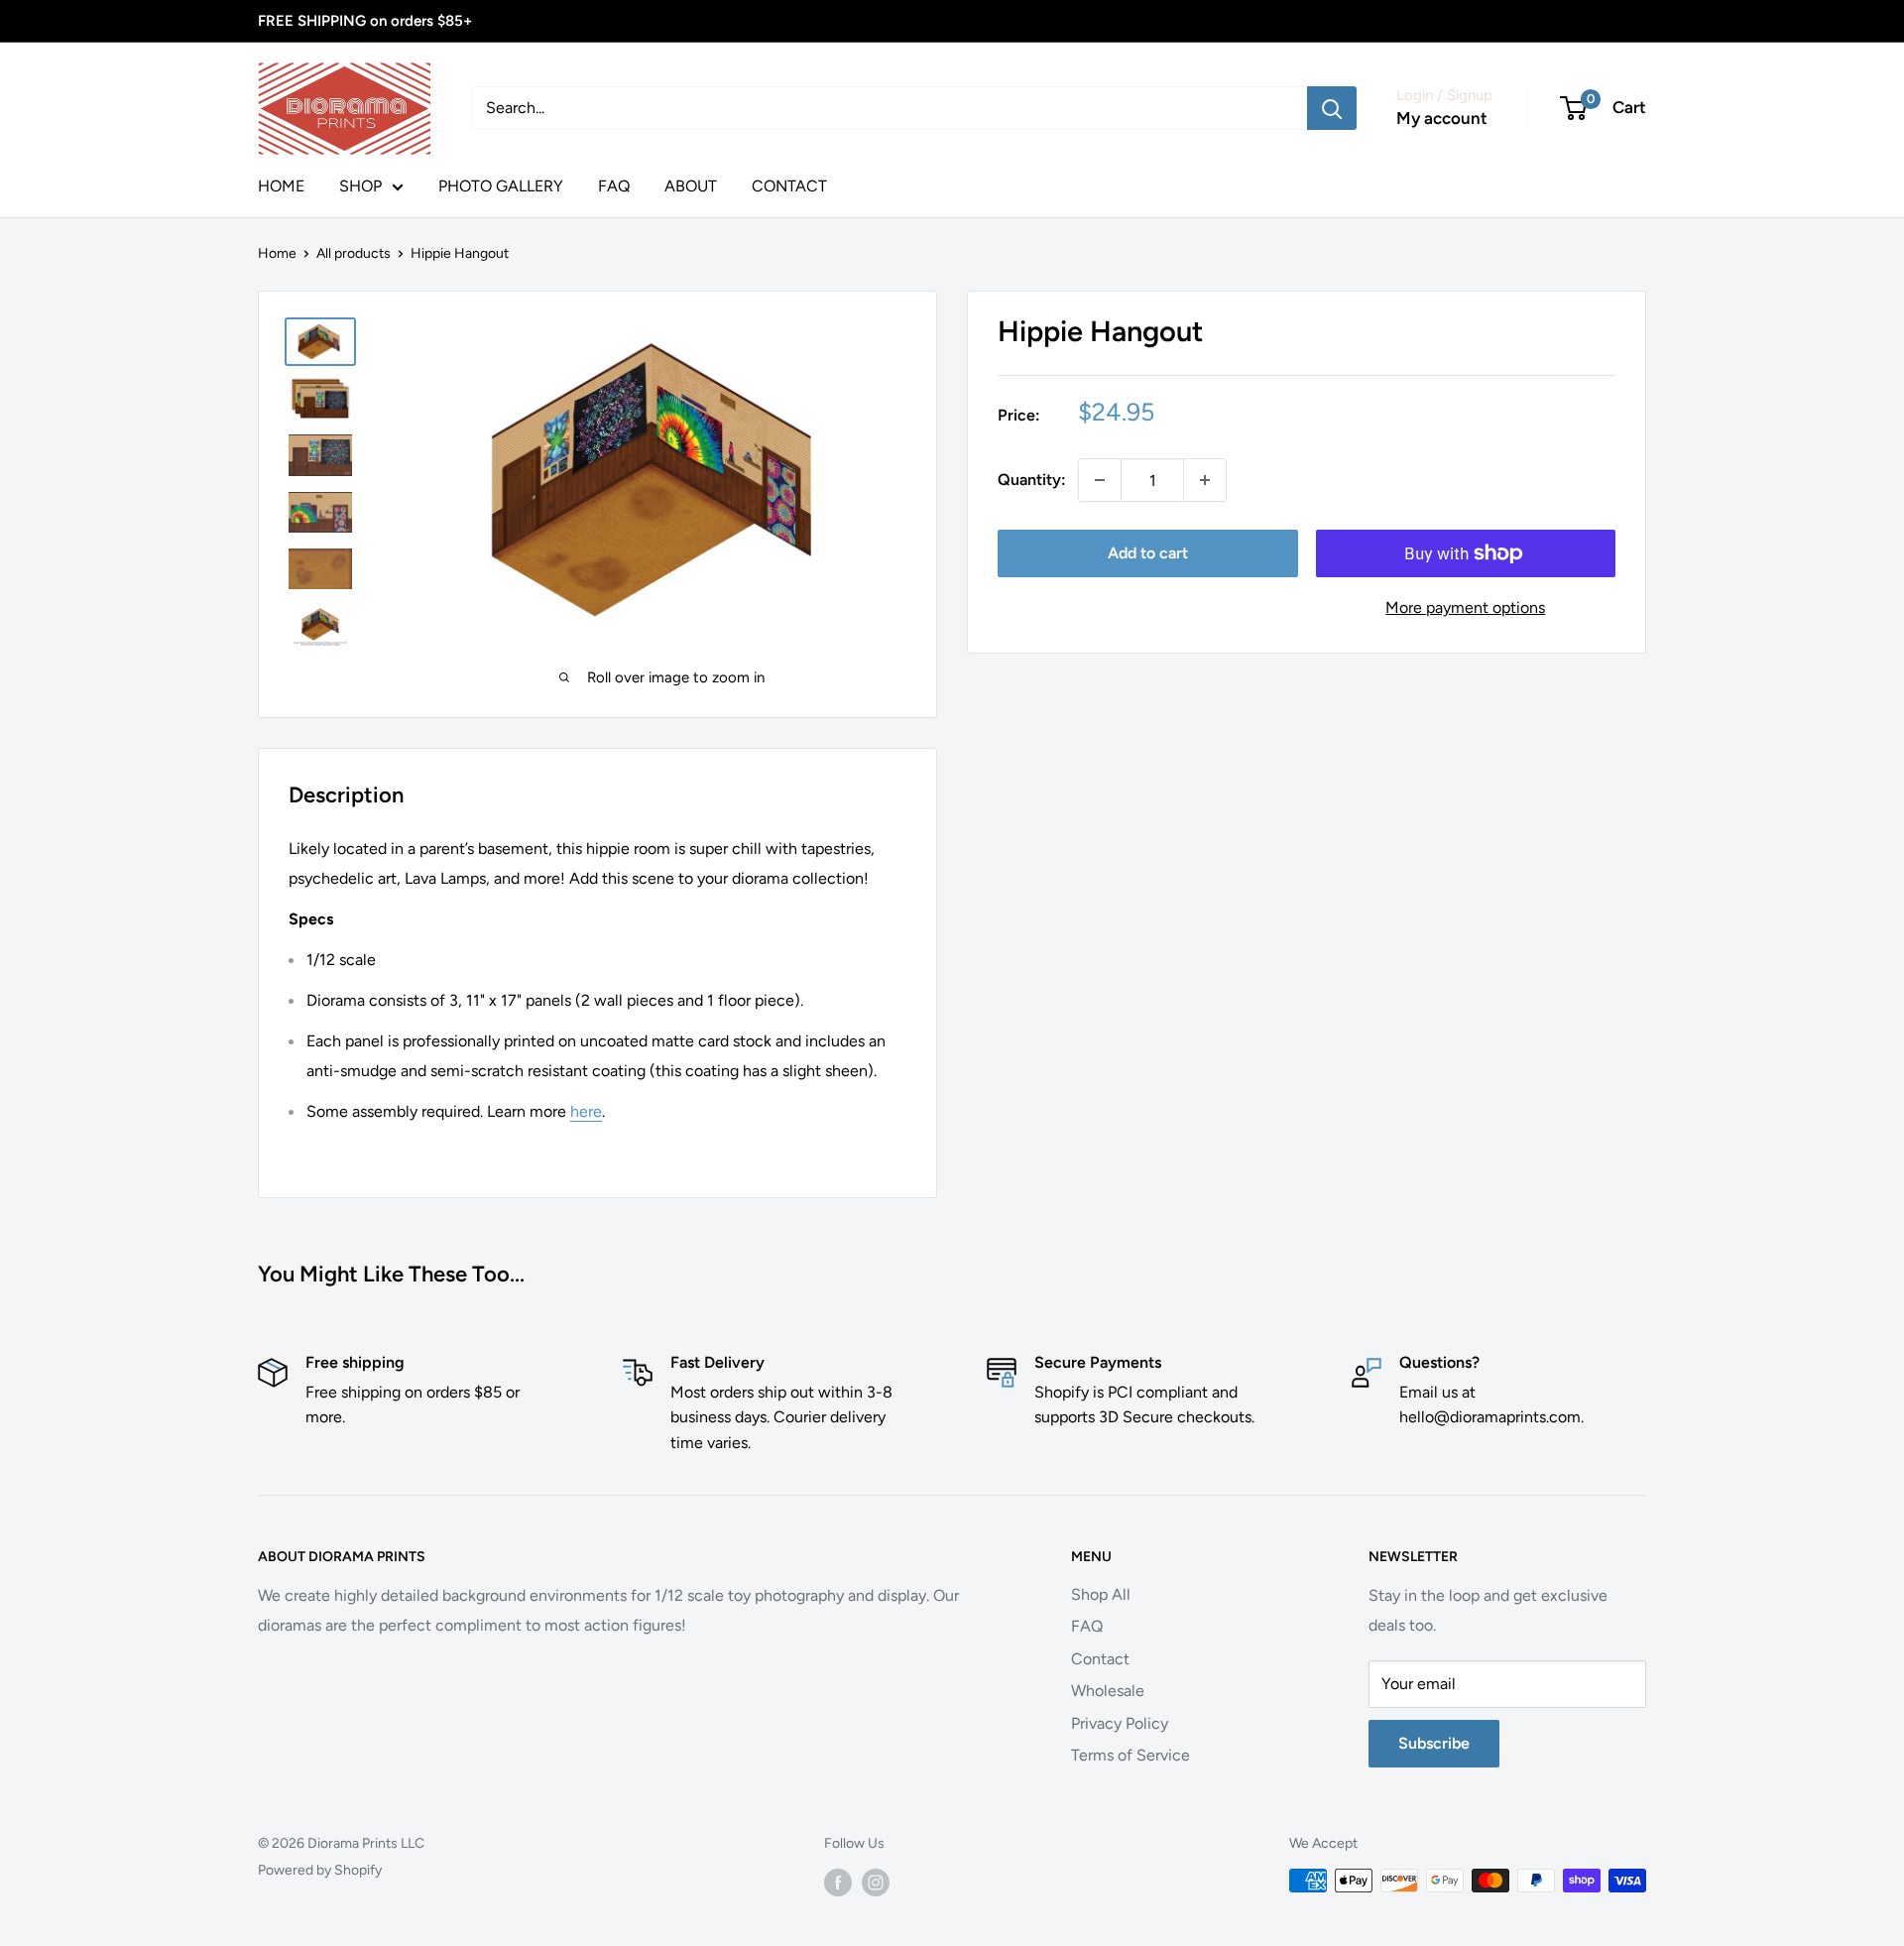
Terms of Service (1130, 1755)
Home (277, 253)
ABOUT (691, 186)
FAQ (614, 186)
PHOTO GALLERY (501, 186)
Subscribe (1434, 1743)
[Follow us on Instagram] (876, 1883)
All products (354, 253)
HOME (281, 186)
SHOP (360, 186)
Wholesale (1108, 1691)
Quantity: (1032, 480)
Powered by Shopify (320, 1870)
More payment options (1465, 608)
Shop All (1101, 1594)
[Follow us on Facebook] (838, 1883)
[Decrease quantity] (1100, 480)
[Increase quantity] (1205, 480)
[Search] (1332, 108)
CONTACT (789, 186)
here (586, 1111)
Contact (1100, 1659)
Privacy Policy (1120, 1723)
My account (1442, 118)
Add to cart (1148, 553)
